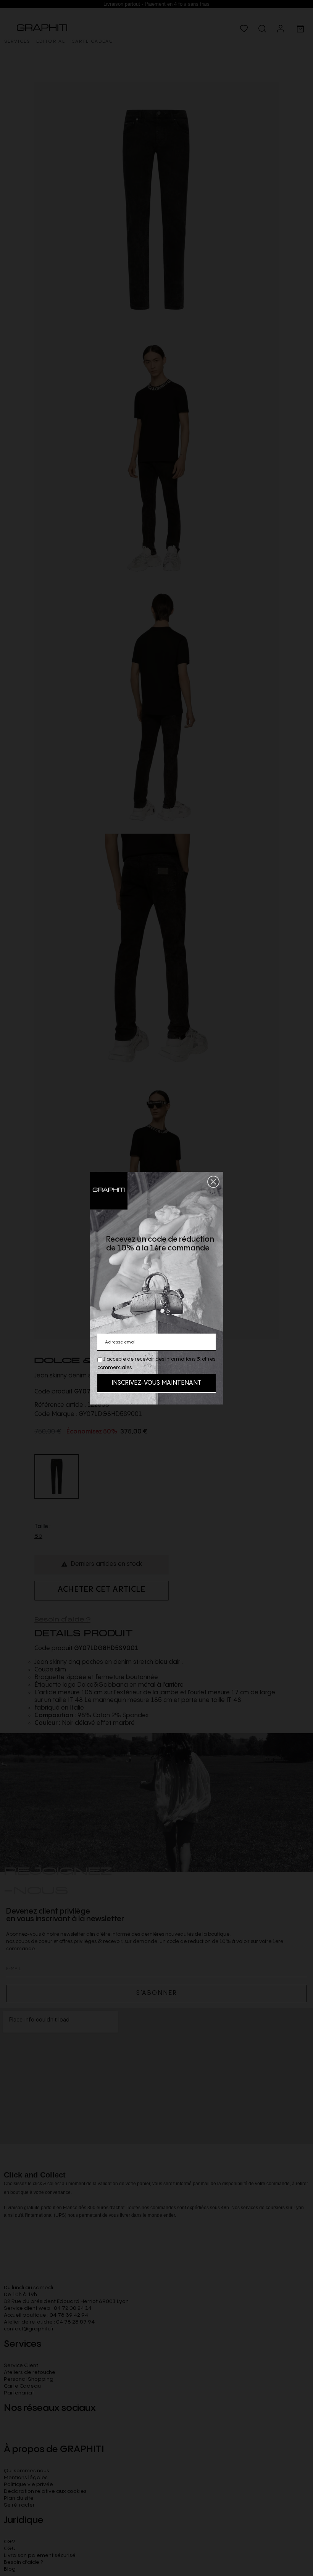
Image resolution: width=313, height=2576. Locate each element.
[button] (213, 1182)
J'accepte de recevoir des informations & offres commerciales (156, 1363)
